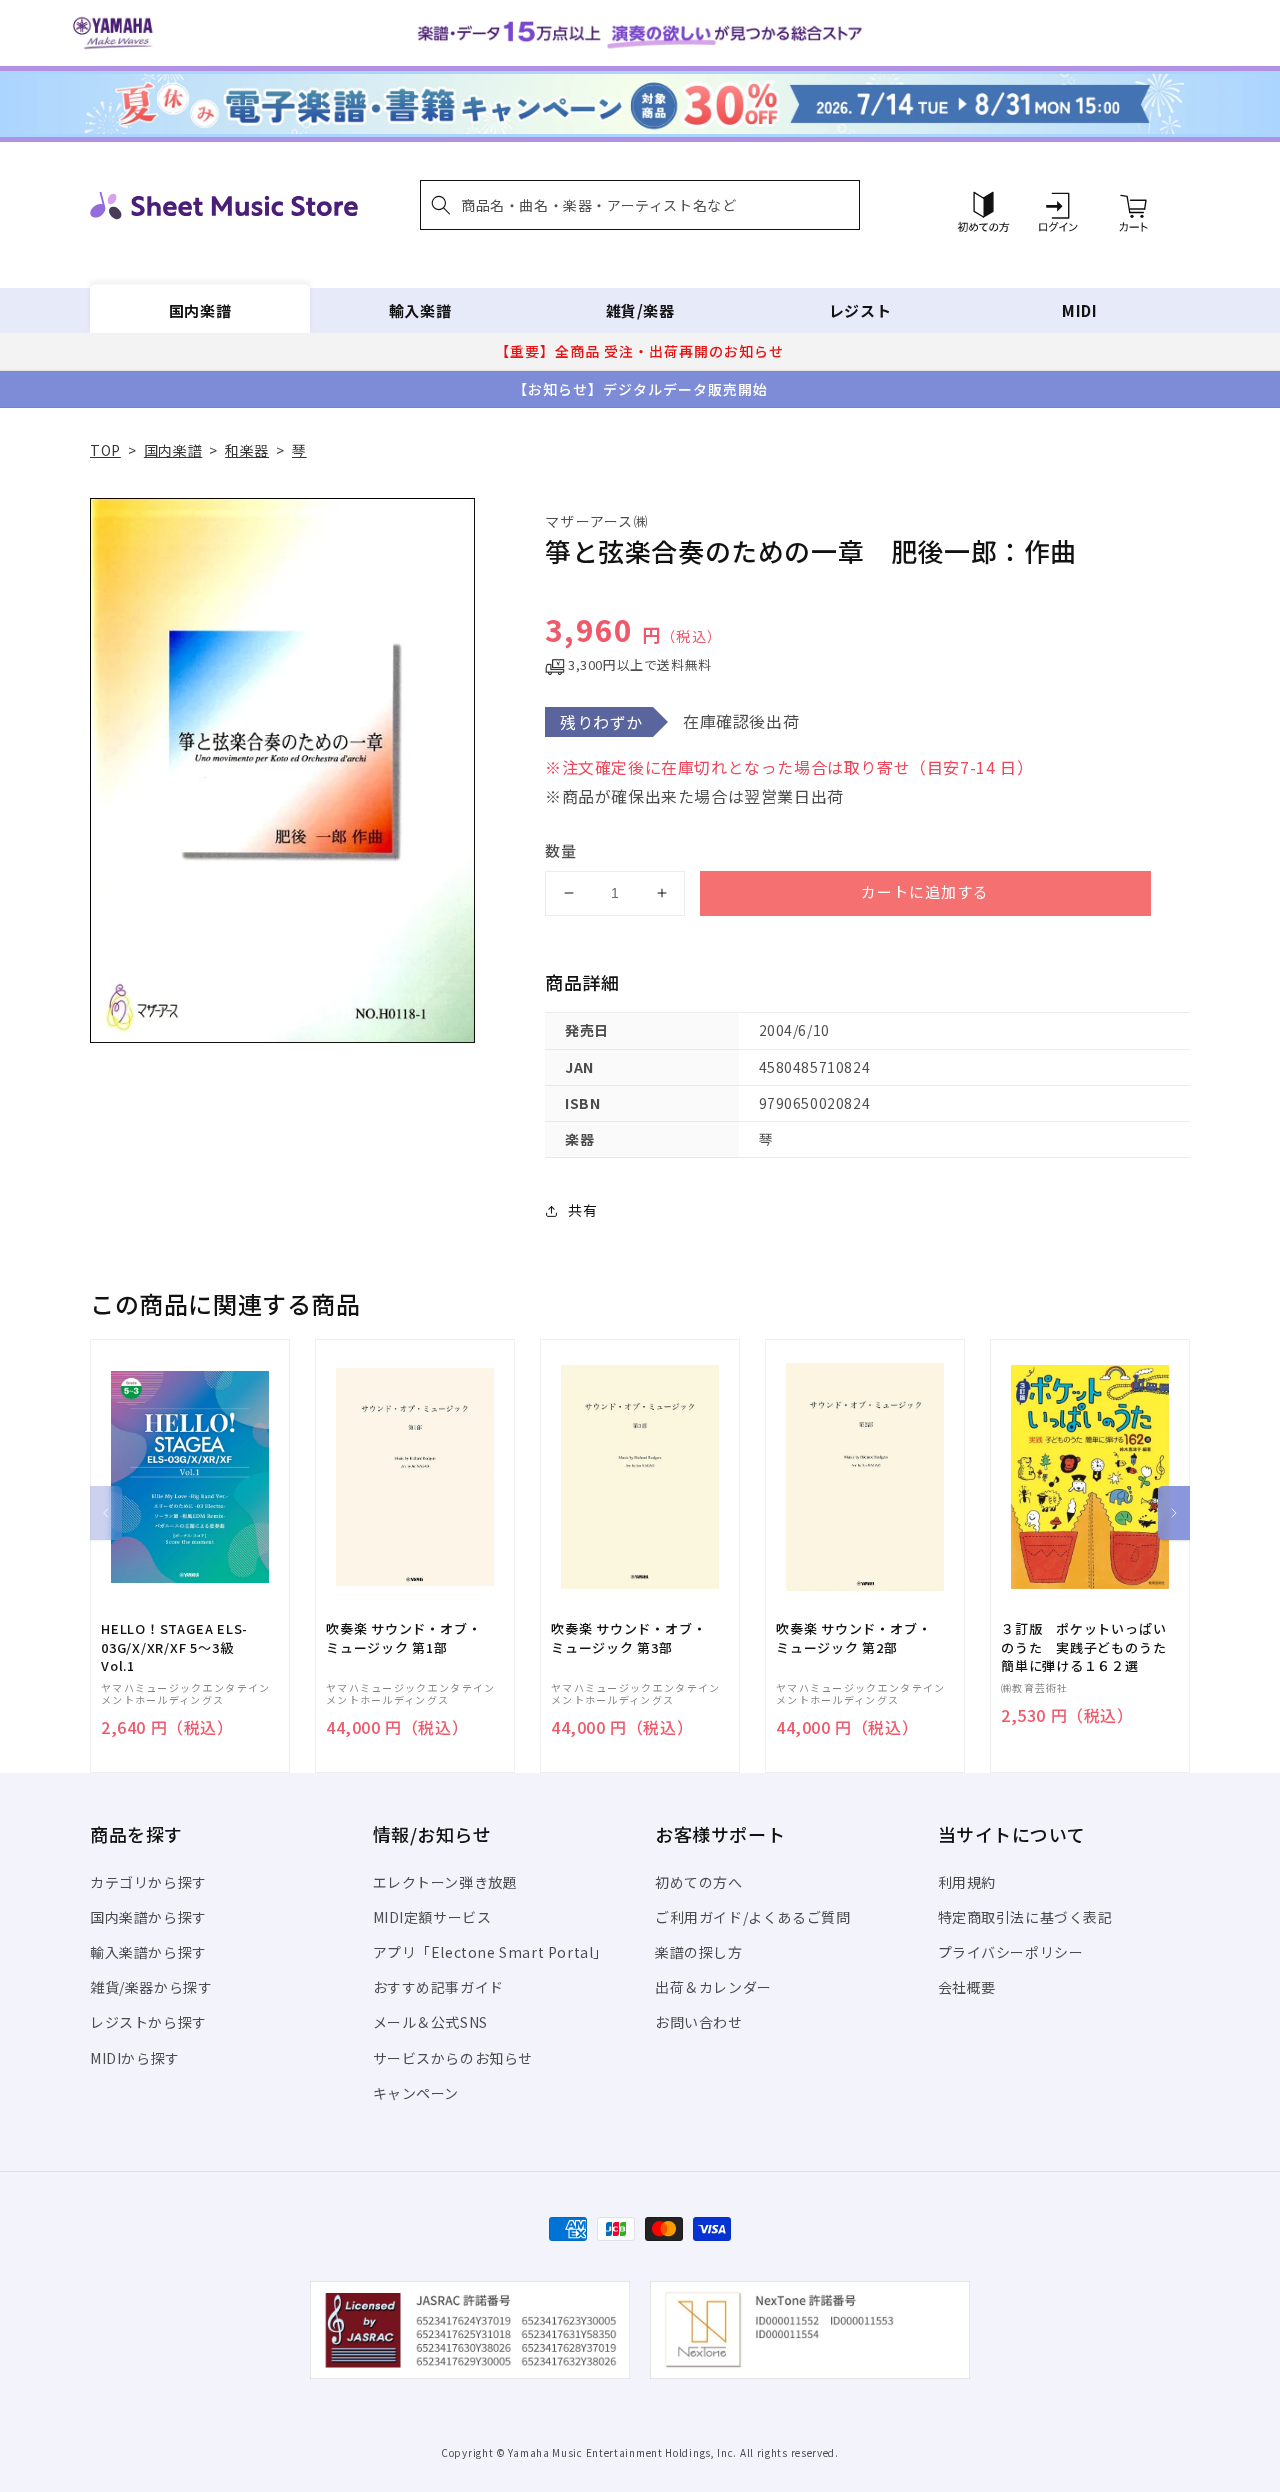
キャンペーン (416, 2093)
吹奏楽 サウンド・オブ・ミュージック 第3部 (628, 1638)
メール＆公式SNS (430, 2022)
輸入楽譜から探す (148, 1952)
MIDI (1079, 310)
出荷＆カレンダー (713, 1987)
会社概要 (967, 1987)
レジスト (860, 310)
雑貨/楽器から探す (151, 1987)
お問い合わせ (699, 2022)
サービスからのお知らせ (453, 2058)
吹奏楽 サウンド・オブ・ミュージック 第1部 (403, 1638)
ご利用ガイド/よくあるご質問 (752, 1917)
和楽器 (247, 450)
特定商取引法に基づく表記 (1025, 1917)
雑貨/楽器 (640, 310)
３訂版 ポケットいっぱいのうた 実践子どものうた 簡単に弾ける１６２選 (1090, 1647)
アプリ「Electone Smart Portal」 (491, 1952)
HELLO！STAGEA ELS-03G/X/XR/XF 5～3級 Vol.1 (174, 1647)
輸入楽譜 (420, 310)
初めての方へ (699, 1882)
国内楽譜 (200, 310)
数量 (561, 850)
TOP (105, 450)
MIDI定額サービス (432, 1917)
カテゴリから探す (148, 1882)
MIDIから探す (135, 2058)
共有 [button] (582, 1210)
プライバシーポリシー (1011, 1952)
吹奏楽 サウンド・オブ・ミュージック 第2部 (853, 1638)
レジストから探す (148, 2022)
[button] (640, 205)
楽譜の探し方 (699, 1952)
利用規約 (967, 1882)
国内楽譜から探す (148, 1917)
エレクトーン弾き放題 (445, 1882)
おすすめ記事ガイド (438, 1987)
